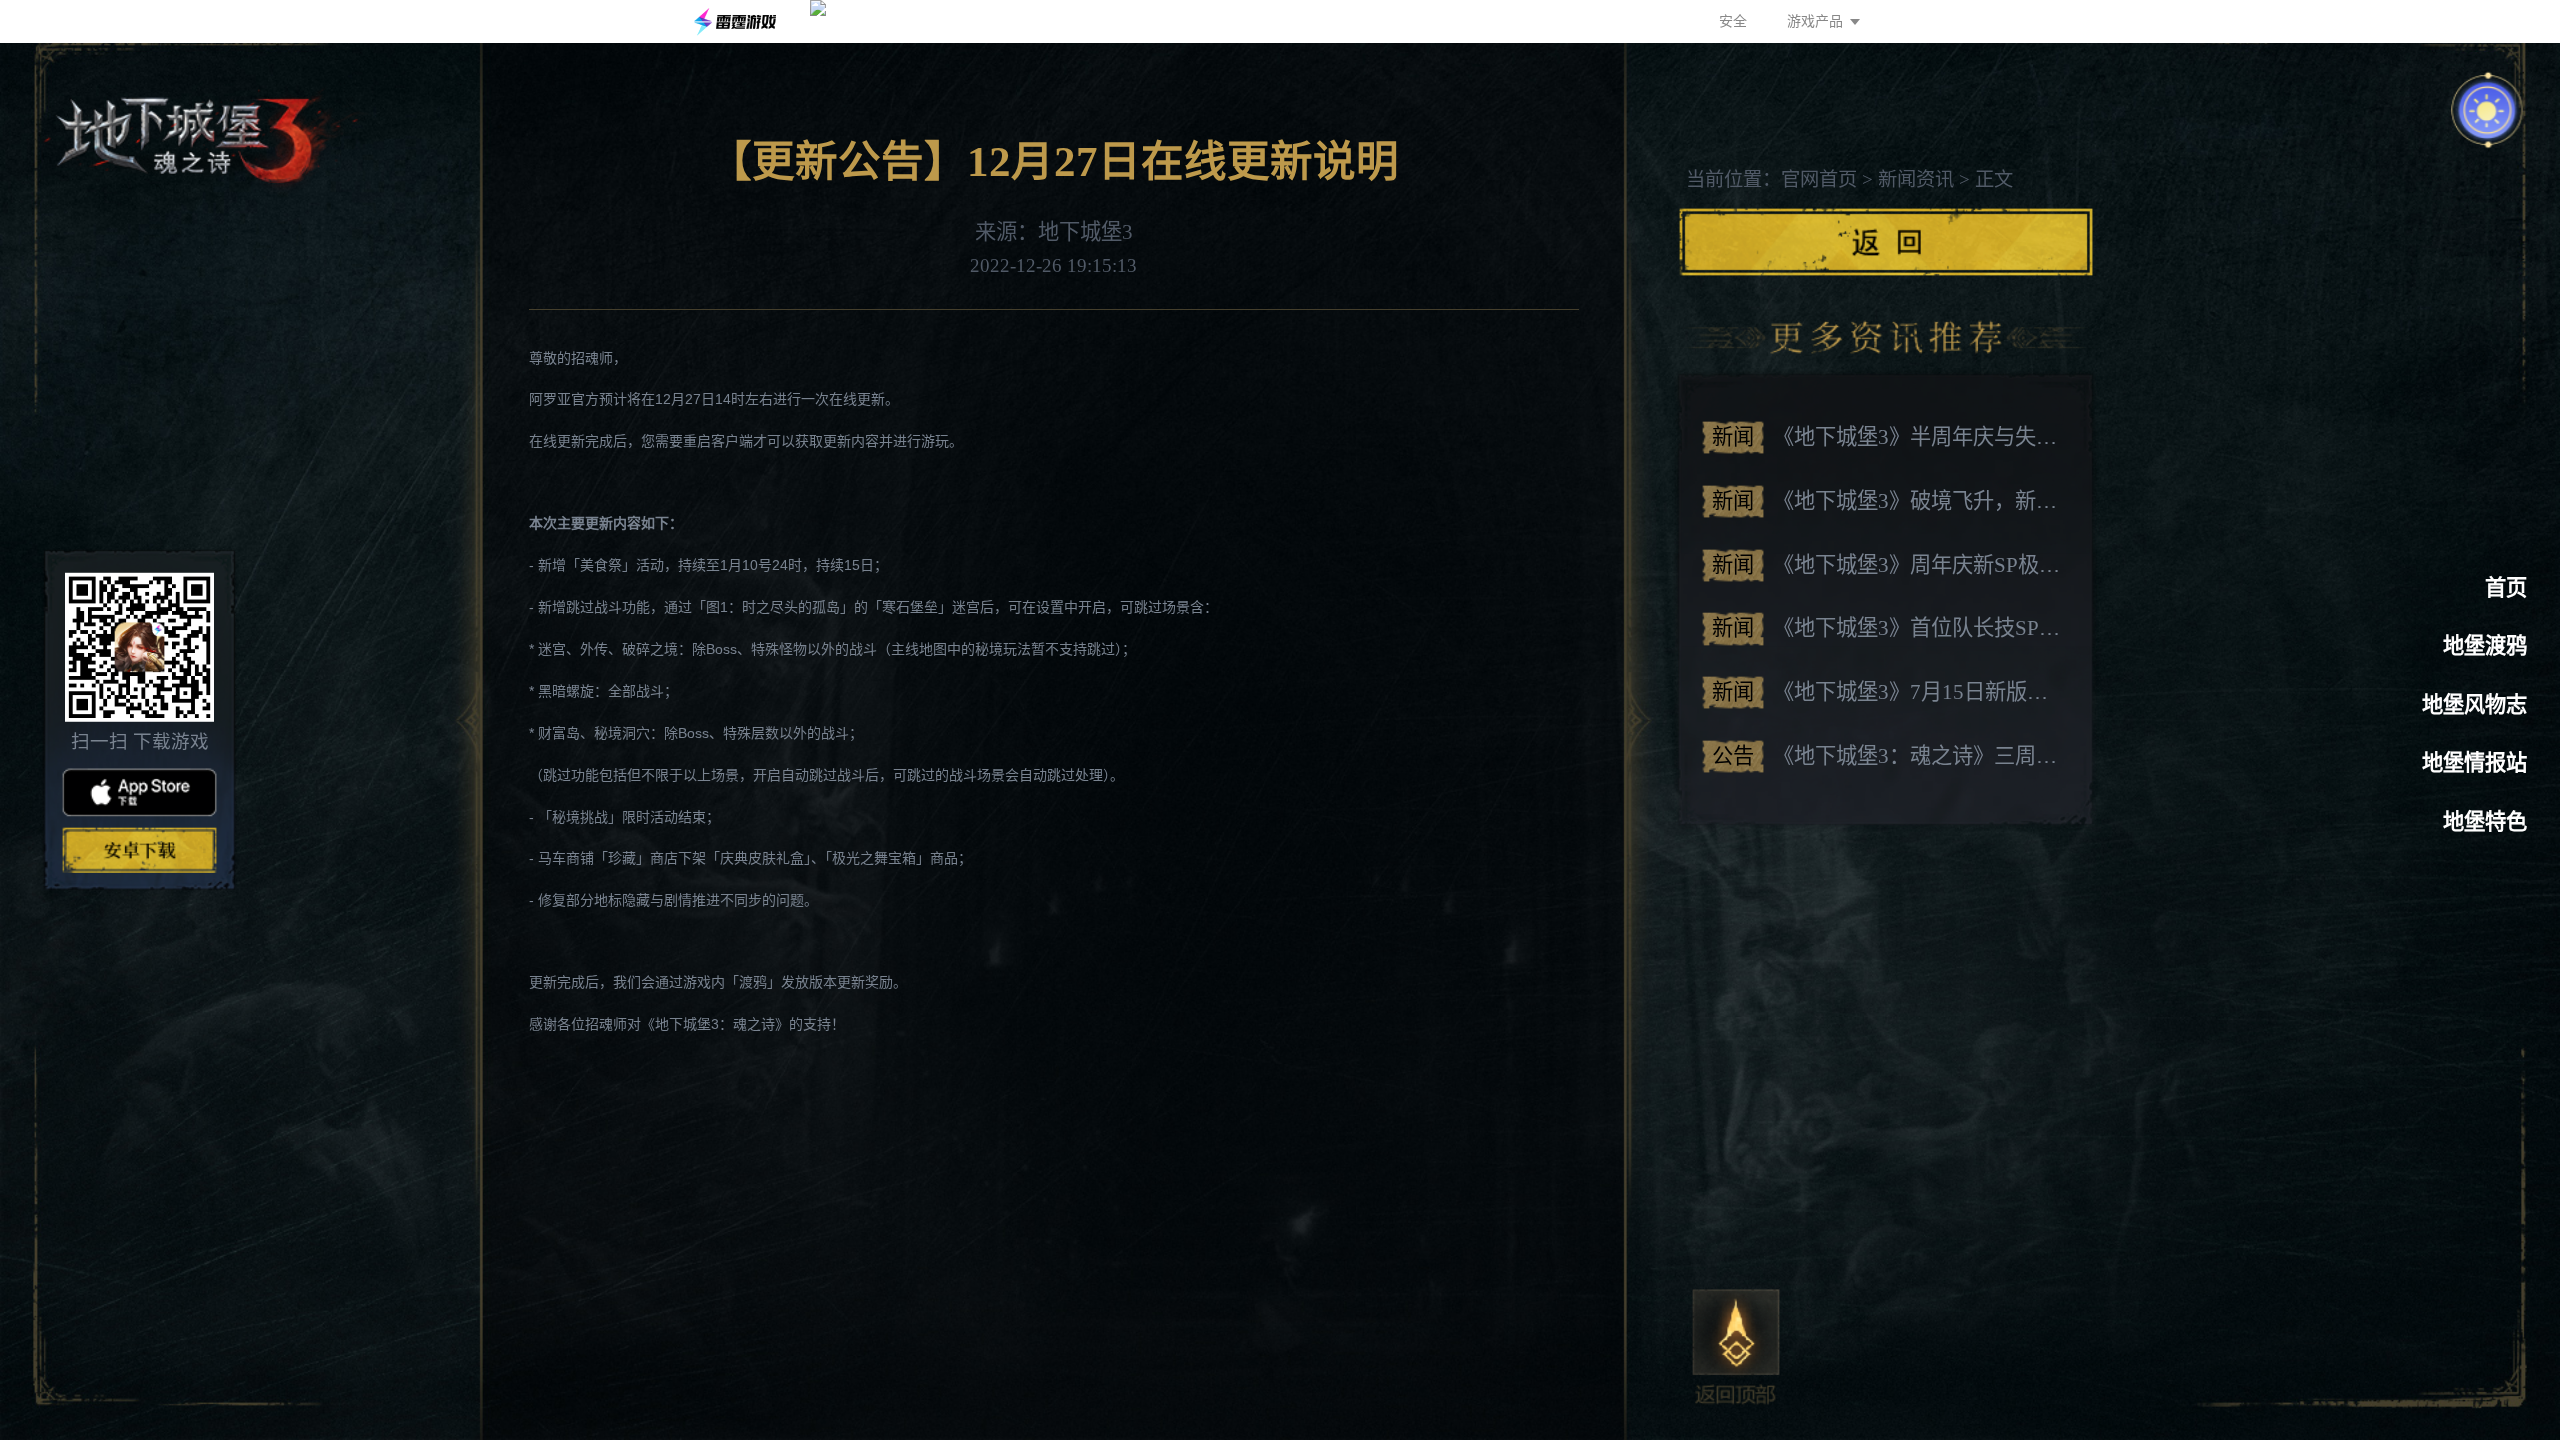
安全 (1733, 21)
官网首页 (1819, 179)
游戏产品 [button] (1815, 21)
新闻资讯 (1916, 179)
